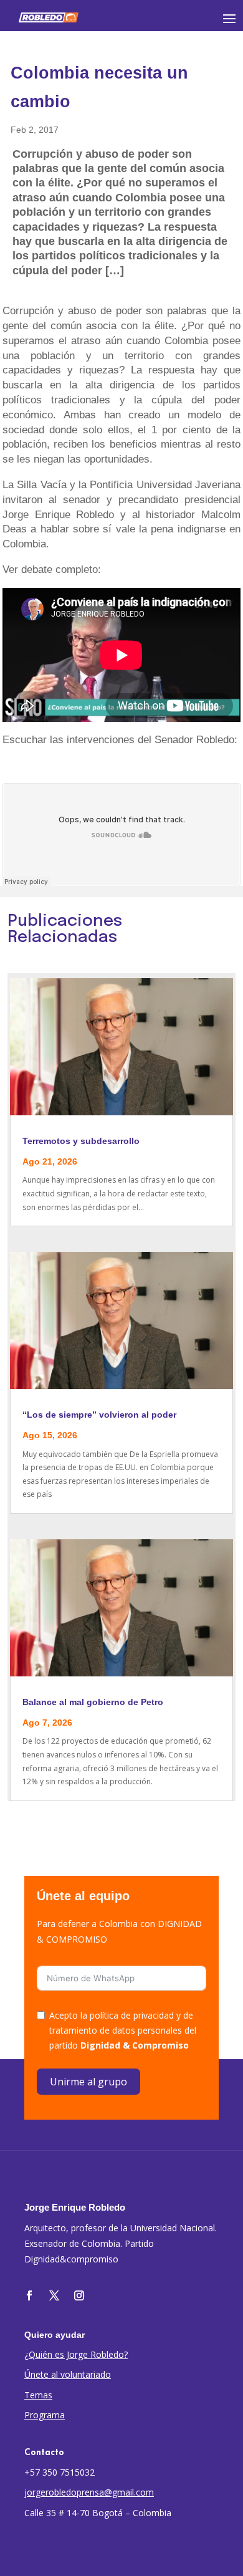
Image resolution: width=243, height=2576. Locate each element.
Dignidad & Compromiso (135, 2045)
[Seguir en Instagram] (79, 2295)
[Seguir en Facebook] (29, 2295)
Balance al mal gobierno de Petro (93, 1702)
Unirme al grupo (88, 2082)
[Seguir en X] (54, 2295)
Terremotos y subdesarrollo (81, 1141)
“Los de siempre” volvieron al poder (99, 1415)
